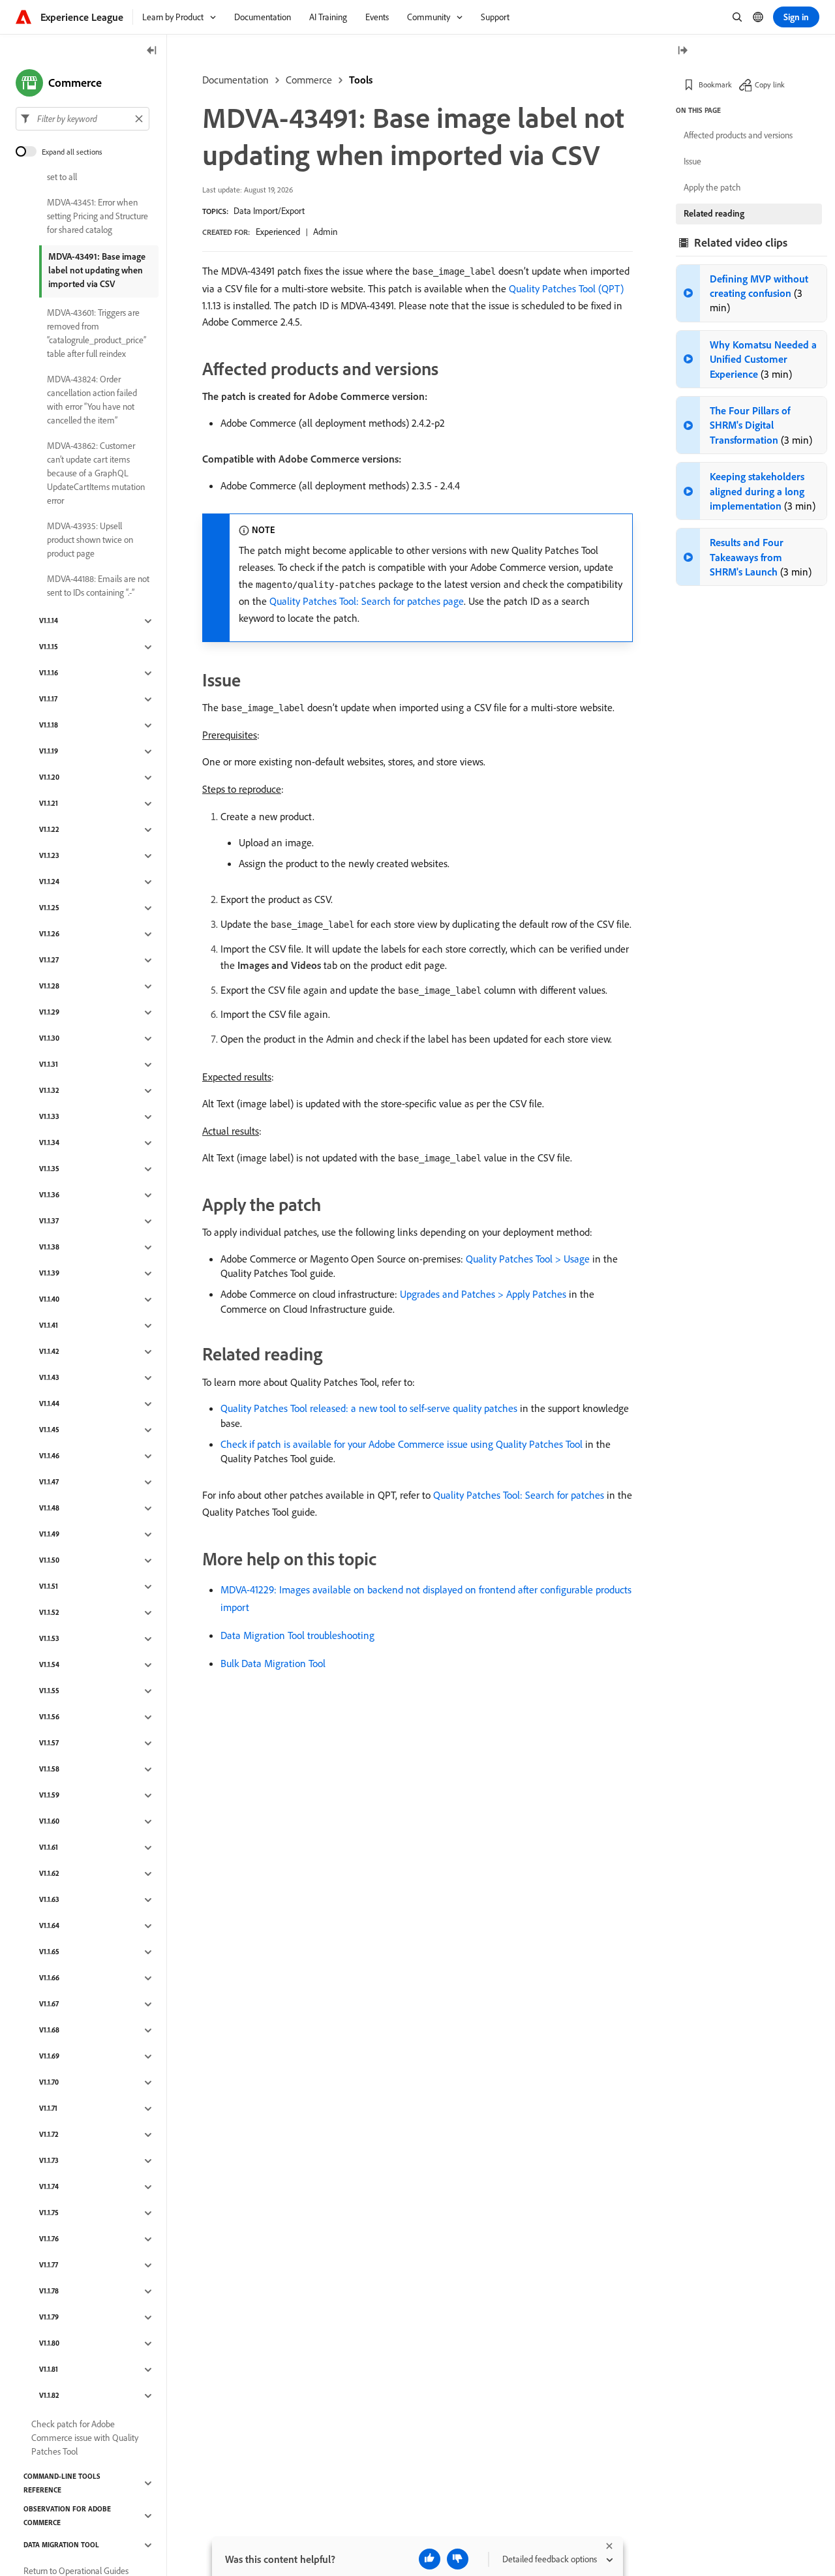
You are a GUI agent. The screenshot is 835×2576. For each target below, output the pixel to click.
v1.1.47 (49, 1482)
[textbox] (83, 119)
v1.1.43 (49, 1378)
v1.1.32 (49, 1091)
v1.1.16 (49, 673)
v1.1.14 (49, 621)
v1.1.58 (49, 1770)
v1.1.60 (49, 1822)
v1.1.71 (48, 2109)
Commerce (309, 80)
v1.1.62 (49, 1874)
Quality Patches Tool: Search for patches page (367, 601)
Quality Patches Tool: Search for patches (519, 1495)
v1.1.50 (49, 1561)
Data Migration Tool (61, 2545)
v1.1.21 (49, 804)
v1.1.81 (49, 2370)
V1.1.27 (49, 960)
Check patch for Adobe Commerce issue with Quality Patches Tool (85, 2438)
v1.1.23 (49, 856)
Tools (361, 80)
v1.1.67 (49, 2004)
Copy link (770, 84)
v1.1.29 (49, 1013)
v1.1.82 (49, 2396)
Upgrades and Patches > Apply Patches (483, 1294)
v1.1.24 (49, 882)
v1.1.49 (49, 1535)
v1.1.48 (49, 1509)
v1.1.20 (49, 778)
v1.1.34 (49, 1143)
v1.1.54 (49, 1665)
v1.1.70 (49, 2083)
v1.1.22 (49, 830)
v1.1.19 (49, 752)
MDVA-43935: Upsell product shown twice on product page (90, 540)
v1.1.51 (49, 1587)
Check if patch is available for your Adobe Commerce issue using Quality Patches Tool (402, 1444)
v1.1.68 (49, 2031)
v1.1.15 (49, 647)
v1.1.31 (49, 1065)
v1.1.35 (49, 1169)
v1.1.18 (49, 726)
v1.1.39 (49, 1274)
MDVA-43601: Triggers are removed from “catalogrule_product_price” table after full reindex (97, 333)
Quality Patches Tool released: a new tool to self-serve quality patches (369, 1408)
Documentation (235, 80)
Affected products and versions (738, 135)
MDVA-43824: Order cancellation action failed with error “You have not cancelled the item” (92, 400)
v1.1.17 (48, 699)
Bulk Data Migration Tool (273, 1663)
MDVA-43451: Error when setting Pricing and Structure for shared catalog (98, 216)
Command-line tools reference (62, 2483)
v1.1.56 (49, 1717)
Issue (692, 161)
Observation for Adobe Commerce (67, 2516)
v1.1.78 (49, 2292)
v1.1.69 (49, 2057)
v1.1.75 (49, 2213)
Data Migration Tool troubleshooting (297, 1635)
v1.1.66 (49, 1978)
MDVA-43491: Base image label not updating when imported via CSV (97, 270)
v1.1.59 (49, 1796)
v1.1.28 (49, 987)
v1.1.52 (49, 1613)
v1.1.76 (49, 2239)
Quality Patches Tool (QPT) (566, 288)
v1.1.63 (49, 1900)
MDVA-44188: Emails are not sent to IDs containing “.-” (98, 586)
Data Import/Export (269, 211)
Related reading (714, 213)
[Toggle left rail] (152, 51)
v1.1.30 (49, 1039)
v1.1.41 (49, 1326)
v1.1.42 (49, 1352)
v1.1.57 (49, 1743)
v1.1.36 (49, 1195)
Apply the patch (712, 187)
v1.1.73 (49, 2161)
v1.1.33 (49, 1117)
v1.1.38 (49, 1248)
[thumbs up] (430, 2559)
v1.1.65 (49, 1952)
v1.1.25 (49, 908)
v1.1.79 (49, 2318)
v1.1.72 (49, 2135)
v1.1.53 (49, 1639)
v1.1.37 (49, 1221)
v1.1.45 (49, 1430)
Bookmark (715, 84)
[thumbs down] (458, 2559)
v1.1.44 (49, 1404)
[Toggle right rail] (682, 51)
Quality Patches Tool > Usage (528, 1259)
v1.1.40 (49, 1300)
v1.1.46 (49, 1456)
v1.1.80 (49, 2344)
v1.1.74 (49, 2187)
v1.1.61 (49, 1848)
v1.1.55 (49, 1691)
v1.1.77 (49, 2265)
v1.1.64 (49, 1926)
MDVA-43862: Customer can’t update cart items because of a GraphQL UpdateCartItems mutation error (96, 473)
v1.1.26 (49, 934)
